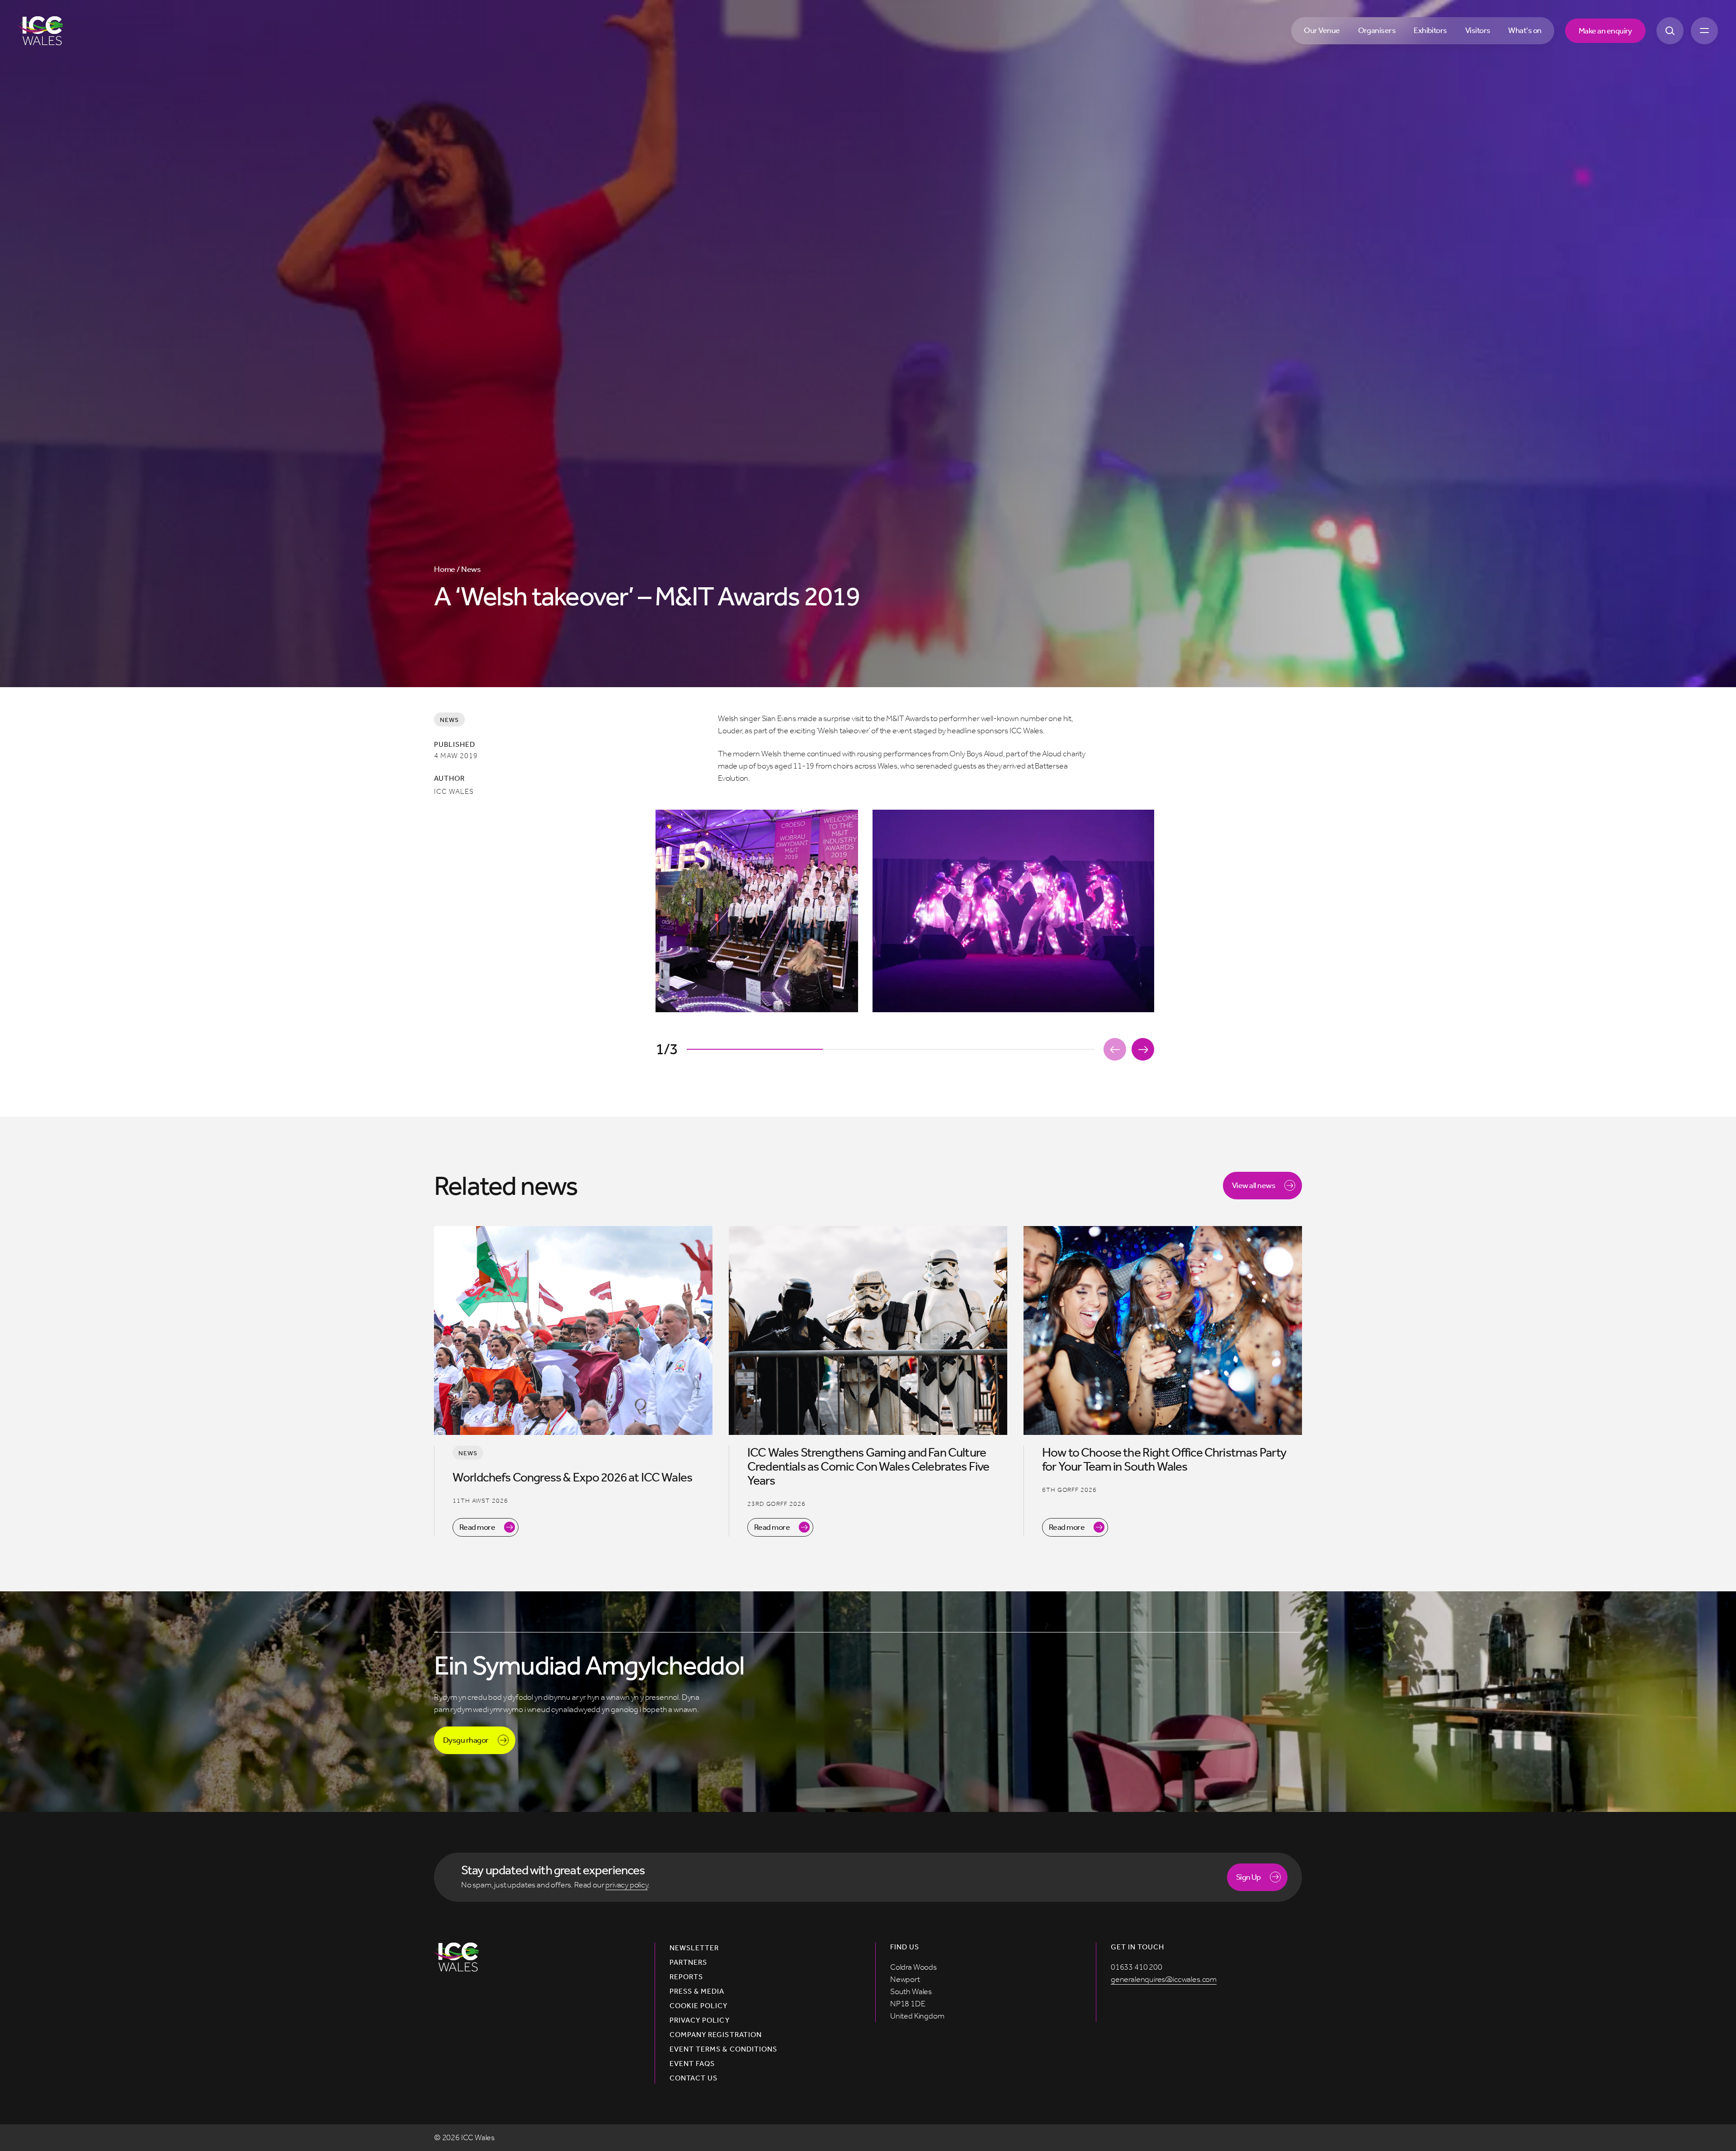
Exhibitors (1430, 30)
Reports (686, 1977)
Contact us (693, 2078)
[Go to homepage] (40, 31)
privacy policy (626, 1885)
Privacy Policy (700, 2020)
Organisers (1377, 30)
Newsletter (694, 1948)
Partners (688, 1962)
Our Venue (1322, 30)
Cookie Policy (699, 2006)
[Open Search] (1670, 31)
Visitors (1478, 30)
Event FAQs (692, 2064)
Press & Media (697, 1991)
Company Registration (716, 2035)
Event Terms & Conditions (723, 2049)
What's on (1525, 30)
